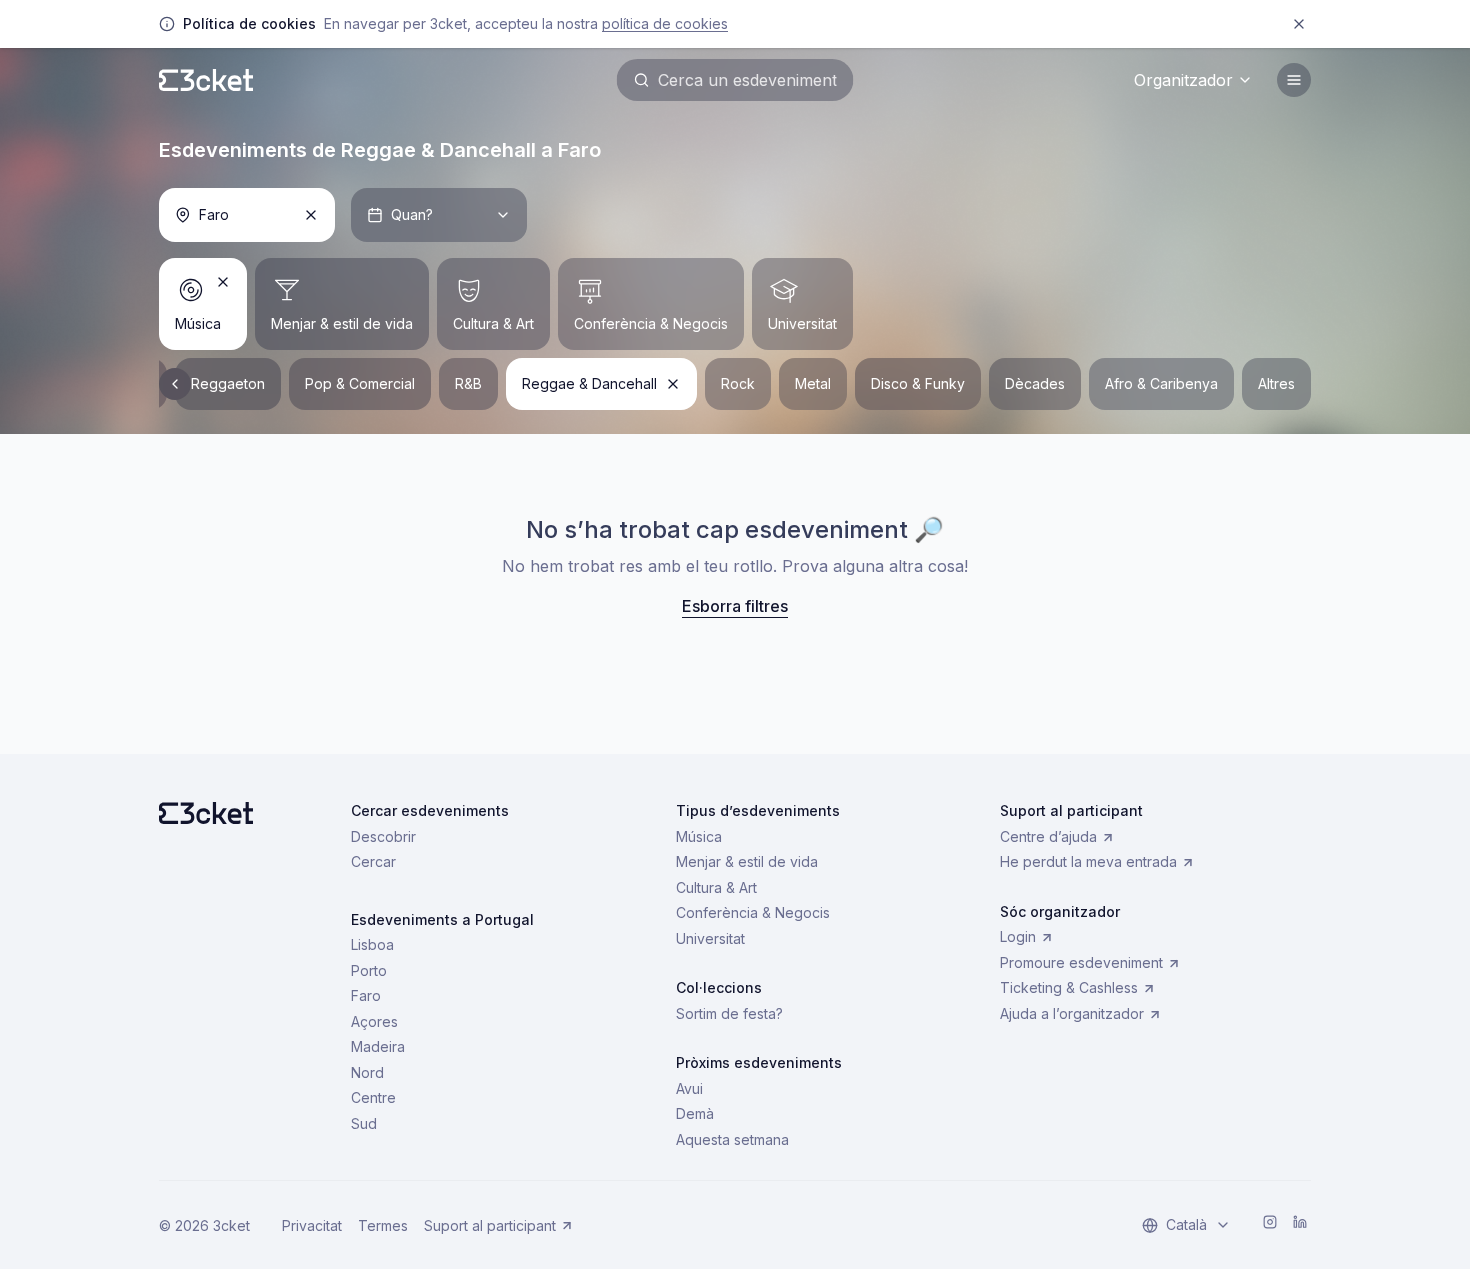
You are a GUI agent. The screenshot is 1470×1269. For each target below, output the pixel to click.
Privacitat (312, 1225)
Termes (383, 1225)
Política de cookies (665, 23)
